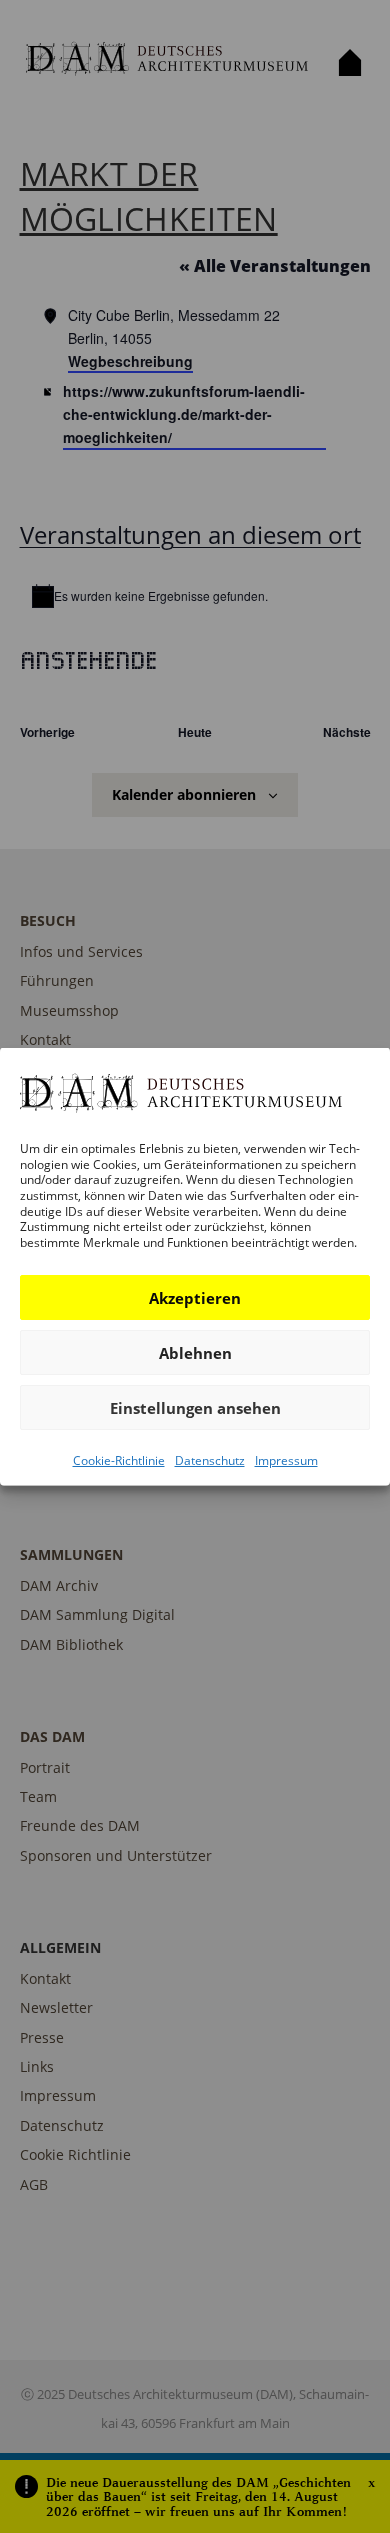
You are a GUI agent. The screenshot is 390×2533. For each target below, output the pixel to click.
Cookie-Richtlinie (119, 1460)
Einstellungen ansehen (195, 1408)
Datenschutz (210, 1460)
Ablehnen (195, 1353)
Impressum (286, 1460)
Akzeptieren (195, 1298)
